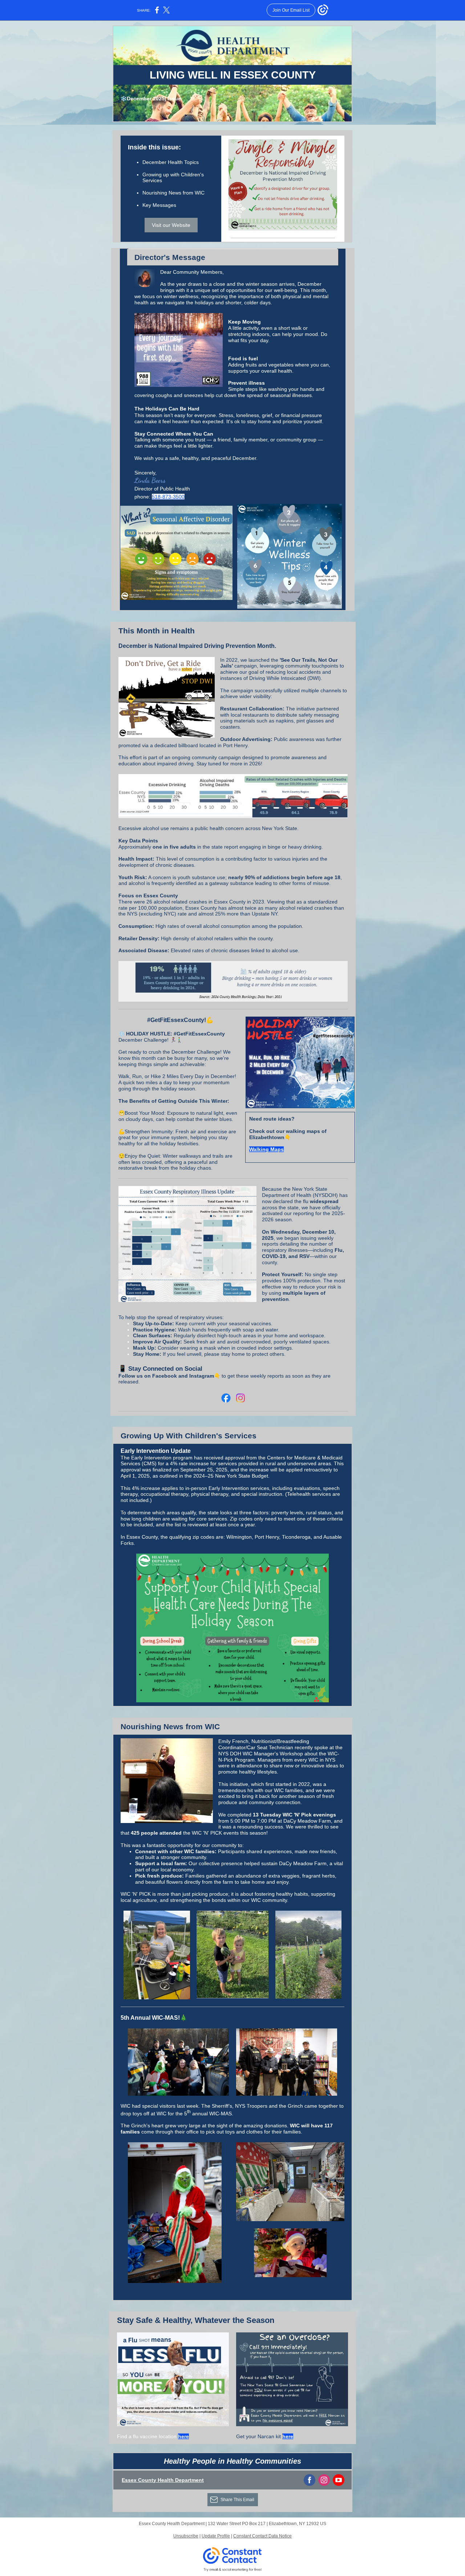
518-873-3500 (168, 497)
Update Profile (216, 2536)
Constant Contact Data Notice (262, 2536)
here (183, 2436)
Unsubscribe (186, 2536)
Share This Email (237, 2500)
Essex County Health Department (163, 2480)
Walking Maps (266, 1149)
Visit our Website (171, 225)
